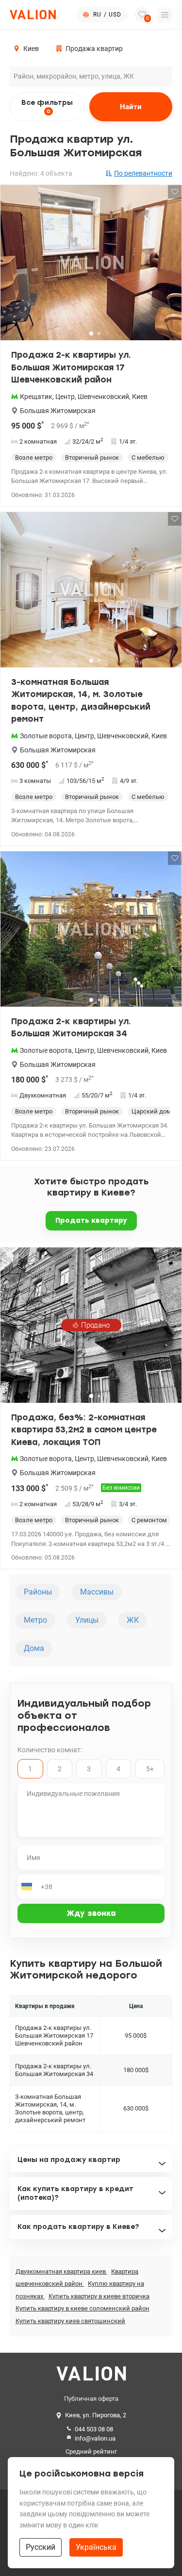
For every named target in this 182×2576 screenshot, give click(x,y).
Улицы (87, 1620)
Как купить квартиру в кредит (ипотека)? (75, 2193)
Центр (65, 397)
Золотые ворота (46, 736)
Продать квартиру (91, 1221)
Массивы (97, 1592)
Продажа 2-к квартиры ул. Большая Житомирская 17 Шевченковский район (71, 367)
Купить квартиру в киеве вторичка (99, 2296)
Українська (96, 2547)
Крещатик (36, 397)
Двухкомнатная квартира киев (61, 2271)
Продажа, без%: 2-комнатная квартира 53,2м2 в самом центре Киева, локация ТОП (84, 1430)
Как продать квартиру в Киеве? (78, 2227)
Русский (41, 2547)
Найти (131, 107)
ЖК (133, 1620)
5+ (150, 1769)
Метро (35, 1620)
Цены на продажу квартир (69, 2160)
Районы (38, 1592)
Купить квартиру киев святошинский (70, 2321)
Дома (34, 1648)
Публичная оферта (91, 2399)
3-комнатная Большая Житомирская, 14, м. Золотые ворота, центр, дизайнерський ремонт (81, 701)
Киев (140, 397)
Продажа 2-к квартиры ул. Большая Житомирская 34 (71, 1028)
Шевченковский (103, 397)
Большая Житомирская (58, 411)
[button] (168, 266)
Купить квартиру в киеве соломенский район (83, 2308)
